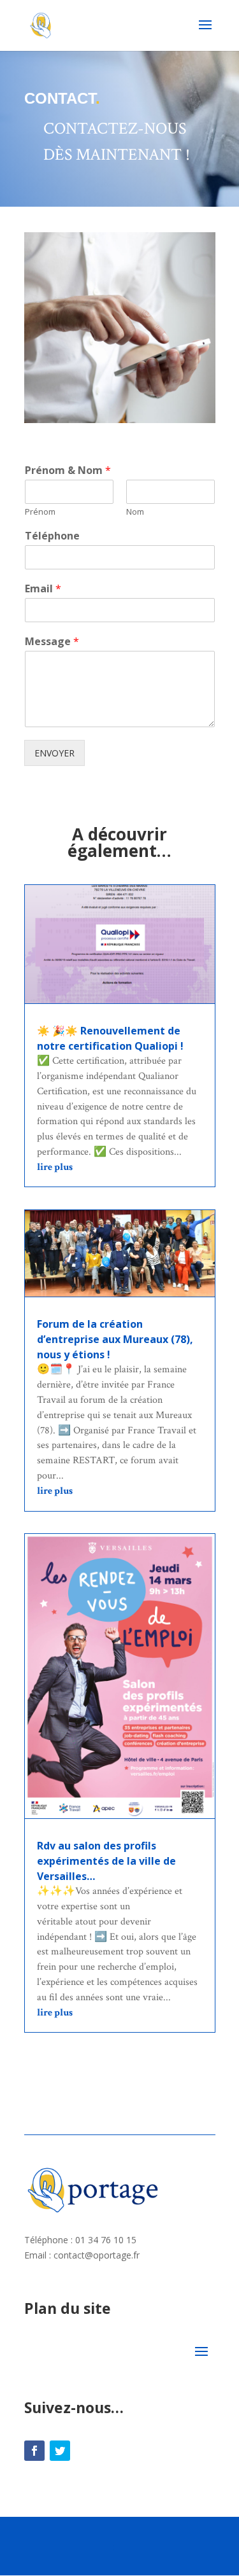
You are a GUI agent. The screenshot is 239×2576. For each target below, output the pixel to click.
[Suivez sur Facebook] (34, 2451)
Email (43, 589)
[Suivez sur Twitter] (60, 2451)
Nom (135, 512)
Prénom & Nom (68, 470)
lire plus (55, 1167)
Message (52, 642)
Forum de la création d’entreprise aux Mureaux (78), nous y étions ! (115, 1339)
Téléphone (52, 536)
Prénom (40, 512)
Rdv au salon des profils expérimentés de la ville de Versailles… (106, 1861)
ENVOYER (54, 753)
